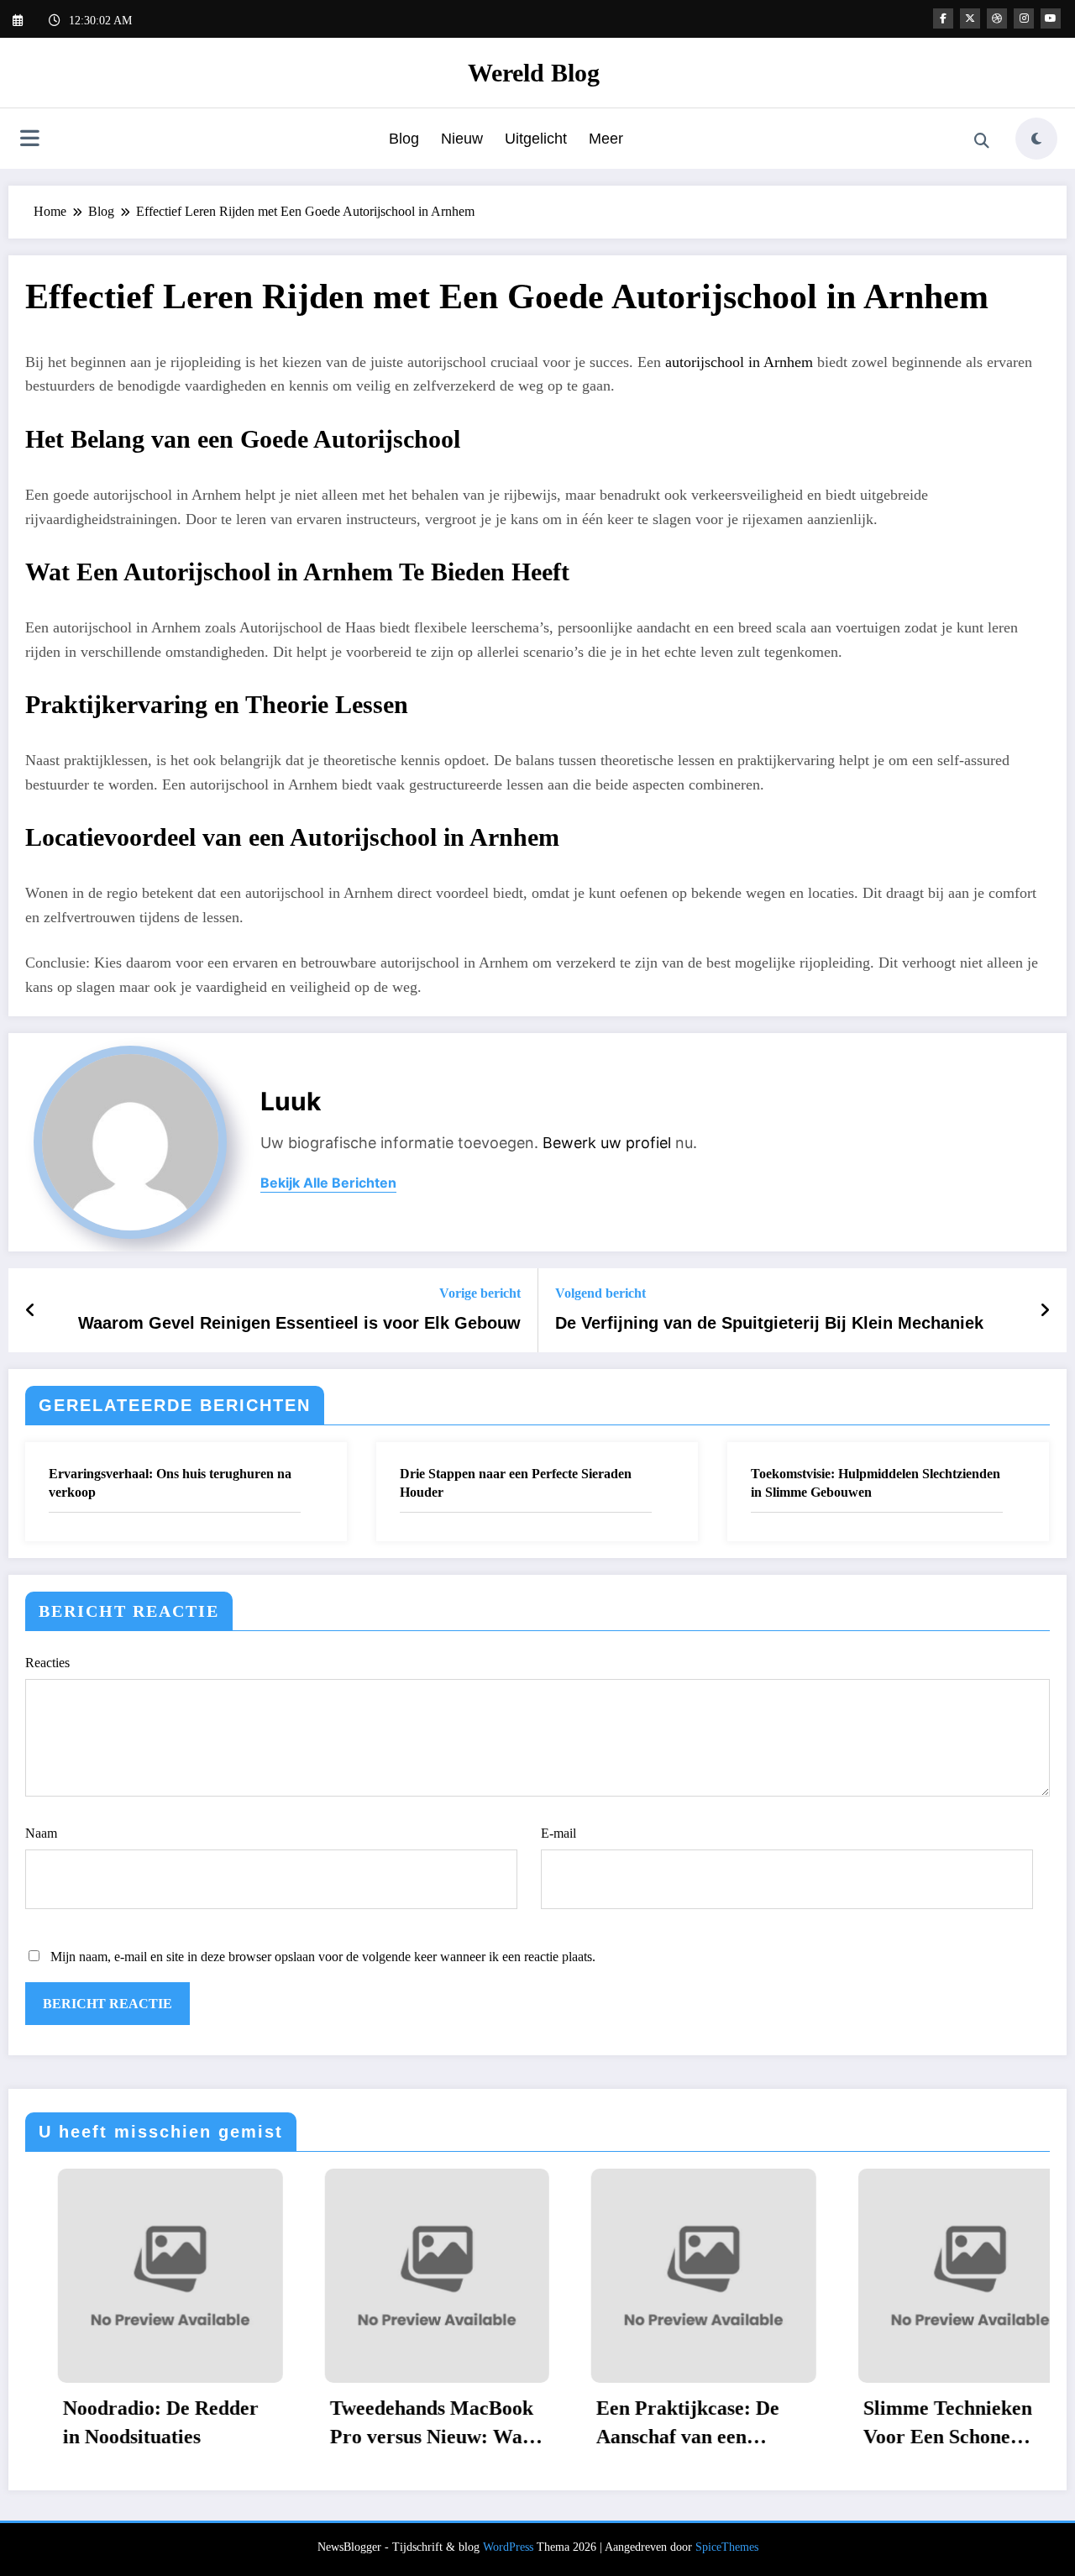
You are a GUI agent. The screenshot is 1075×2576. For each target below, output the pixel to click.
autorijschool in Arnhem (739, 362)
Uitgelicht (536, 139)
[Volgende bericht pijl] (1045, 1310)
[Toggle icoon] (29, 140)
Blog (404, 139)
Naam (41, 1833)
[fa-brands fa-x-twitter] (970, 18)
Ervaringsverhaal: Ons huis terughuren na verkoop (170, 1483)
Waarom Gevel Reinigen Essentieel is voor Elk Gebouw (299, 1323)
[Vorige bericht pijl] (31, 1310)
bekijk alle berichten (328, 1183)
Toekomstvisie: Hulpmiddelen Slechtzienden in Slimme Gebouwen (876, 1483)
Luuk (291, 1101)
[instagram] (1024, 18)
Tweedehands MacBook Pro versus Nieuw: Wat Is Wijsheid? (399, 2424)
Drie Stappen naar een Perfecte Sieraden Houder (516, 1483)
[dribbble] (997, 18)
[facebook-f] (943, 18)
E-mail (558, 1833)
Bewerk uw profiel (607, 1143)
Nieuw (462, 139)
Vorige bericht (480, 1293)
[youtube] (1051, 18)
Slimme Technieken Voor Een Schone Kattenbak (915, 2424)
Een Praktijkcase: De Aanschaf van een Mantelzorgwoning (655, 2424)
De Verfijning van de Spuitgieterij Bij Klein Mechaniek (769, 1323)
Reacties (47, 1663)
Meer (606, 139)
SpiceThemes (727, 2547)
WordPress (508, 2547)
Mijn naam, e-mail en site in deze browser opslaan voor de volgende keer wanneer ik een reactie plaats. (323, 1957)
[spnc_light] (1036, 139)
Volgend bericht (600, 1293)
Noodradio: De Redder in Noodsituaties (128, 2422)
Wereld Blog (534, 73)
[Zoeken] (982, 141)
